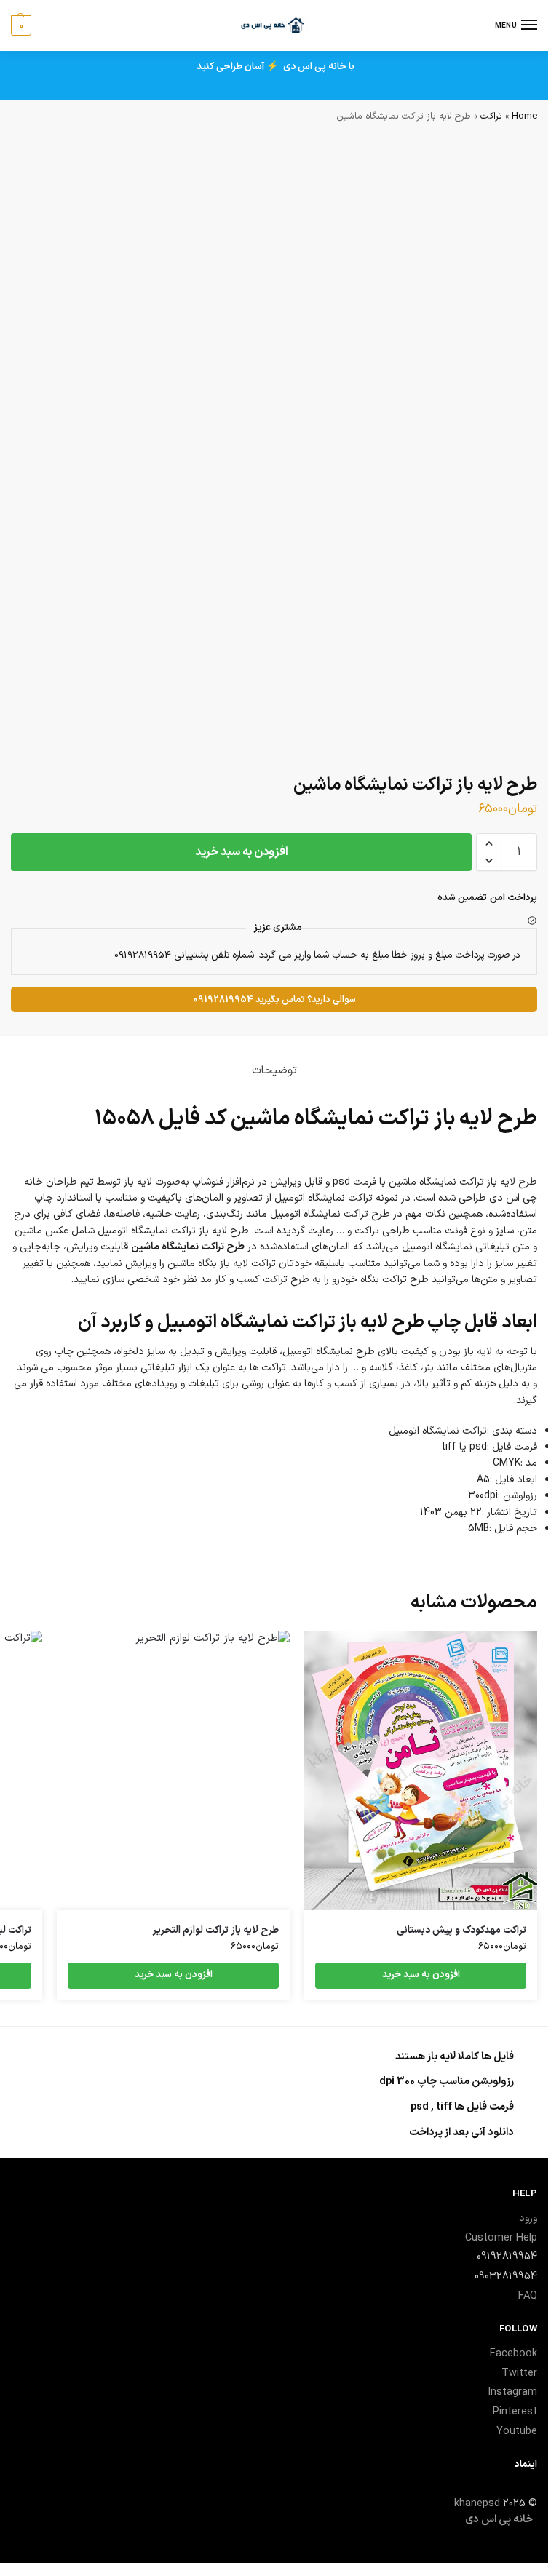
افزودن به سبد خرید (242, 852)
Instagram (512, 2392)
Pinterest (515, 2412)
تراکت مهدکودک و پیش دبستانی (461, 1931)
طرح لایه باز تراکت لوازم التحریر (215, 1931)
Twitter (519, 2373)
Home (524, 116)
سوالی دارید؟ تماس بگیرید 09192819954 (274, 999)
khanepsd (477, 2503)
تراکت (491, 116)
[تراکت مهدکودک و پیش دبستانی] (421, 1770)
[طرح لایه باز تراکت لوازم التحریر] (173, 1770)
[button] (489, 843)
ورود (528, 2218)
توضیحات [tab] (274, 1070)
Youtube (517, 2431)
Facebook (514, 2353)
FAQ (528, 2296)
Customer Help (501, 2238)
